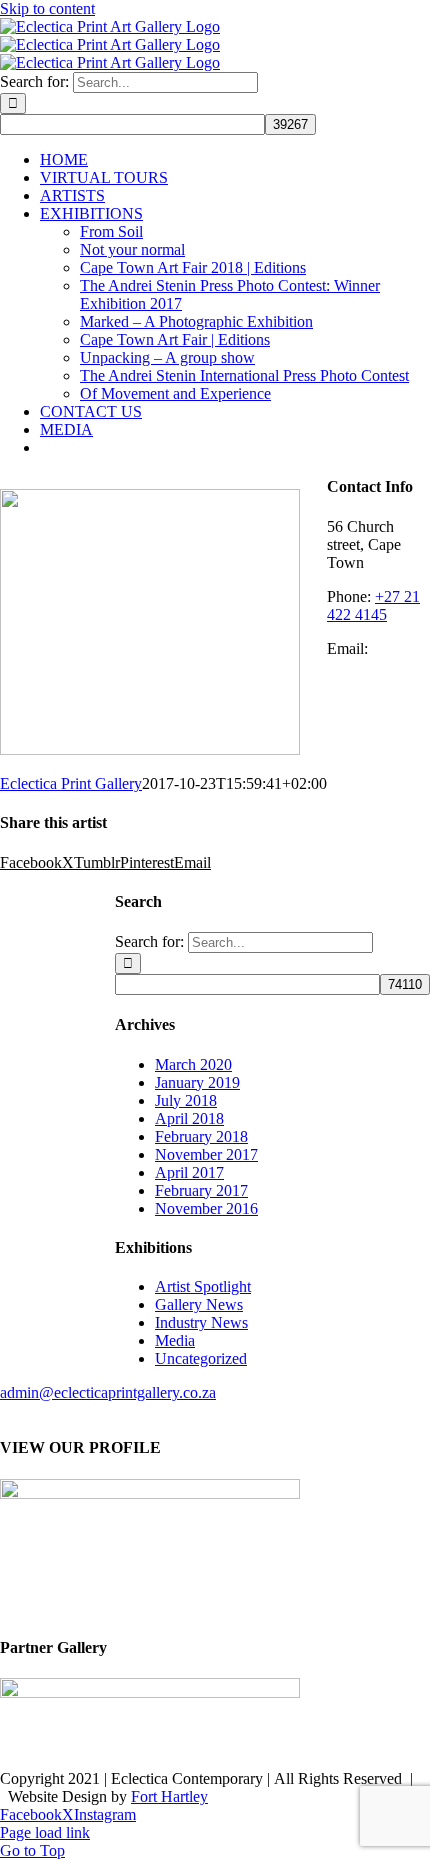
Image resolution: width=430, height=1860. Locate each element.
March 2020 (193, 1064)
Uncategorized (201, 1358)
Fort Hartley (169, 1796)
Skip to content (47, 8)
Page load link (45, 1832)
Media (175, 1340)
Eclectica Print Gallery (71, 783)
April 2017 (189, 1172)
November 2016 (206, 1208)
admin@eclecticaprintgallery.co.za (108, 1392)
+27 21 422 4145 (373, 605)
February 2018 (201, 1136)
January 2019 (197, 1082)
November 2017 (206, 1154)
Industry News (201, 1322)
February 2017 (201, 1190)
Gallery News (199, 1304)
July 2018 (186, 1100)
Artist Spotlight (203, 1286)
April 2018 (189, 1118)
